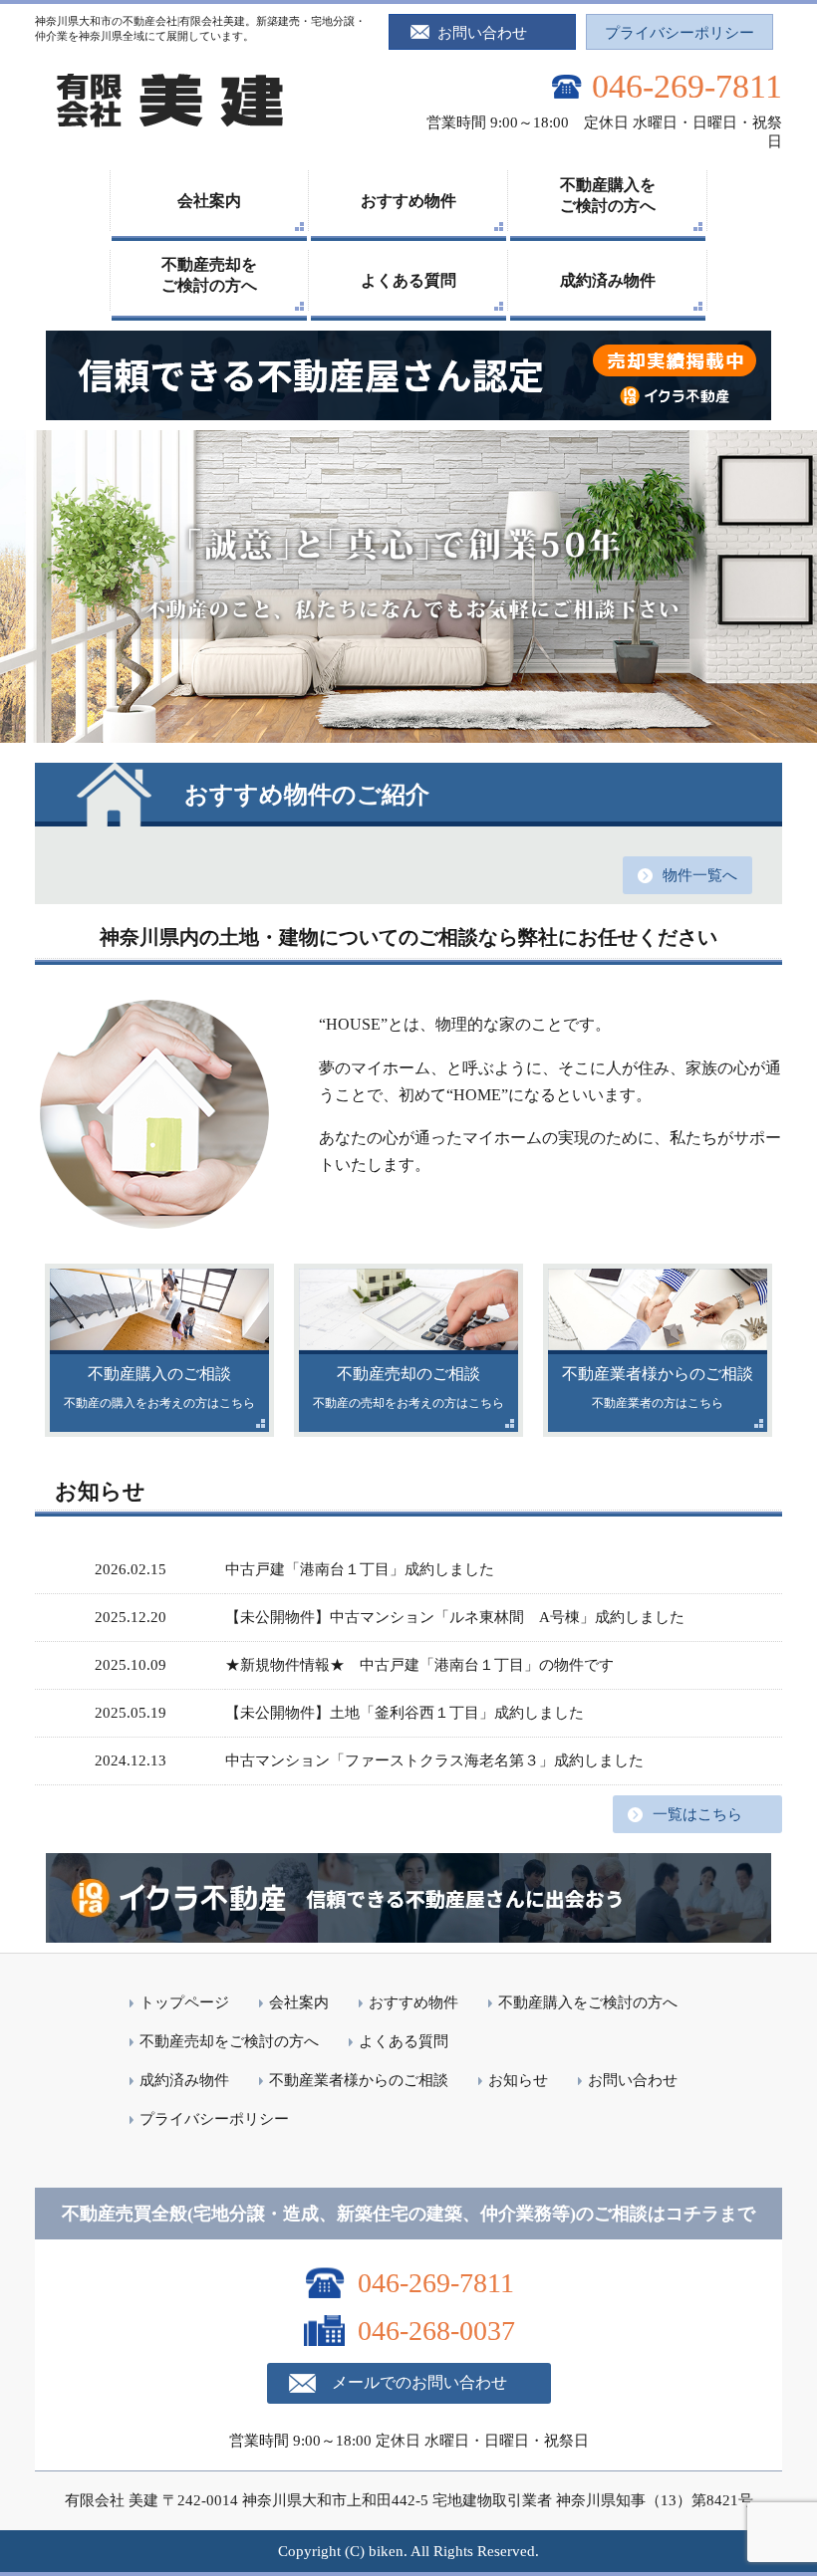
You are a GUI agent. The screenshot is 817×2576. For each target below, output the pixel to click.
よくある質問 (408, 280)
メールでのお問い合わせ (419, 2382)
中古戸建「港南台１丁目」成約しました (360, 1569)
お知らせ (518, 2080)
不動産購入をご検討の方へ (608, 195)
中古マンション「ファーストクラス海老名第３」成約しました (434, 1760)
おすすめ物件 (408, 201)
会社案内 (209, 201)
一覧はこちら (697, 1814)
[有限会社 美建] (169, 128)
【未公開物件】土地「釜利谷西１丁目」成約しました (405, 1713)
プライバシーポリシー (680, 33)
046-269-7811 (687, 86)
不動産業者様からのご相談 (359, 2080)
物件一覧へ (700, 875)
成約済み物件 (608, 280)
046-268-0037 (436, 2331)
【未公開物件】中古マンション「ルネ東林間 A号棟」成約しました (455, 1617)
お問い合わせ (482, 33)
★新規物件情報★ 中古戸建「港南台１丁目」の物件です (427, 1665)
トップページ (184, 2002)
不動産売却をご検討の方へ (209, 275)
